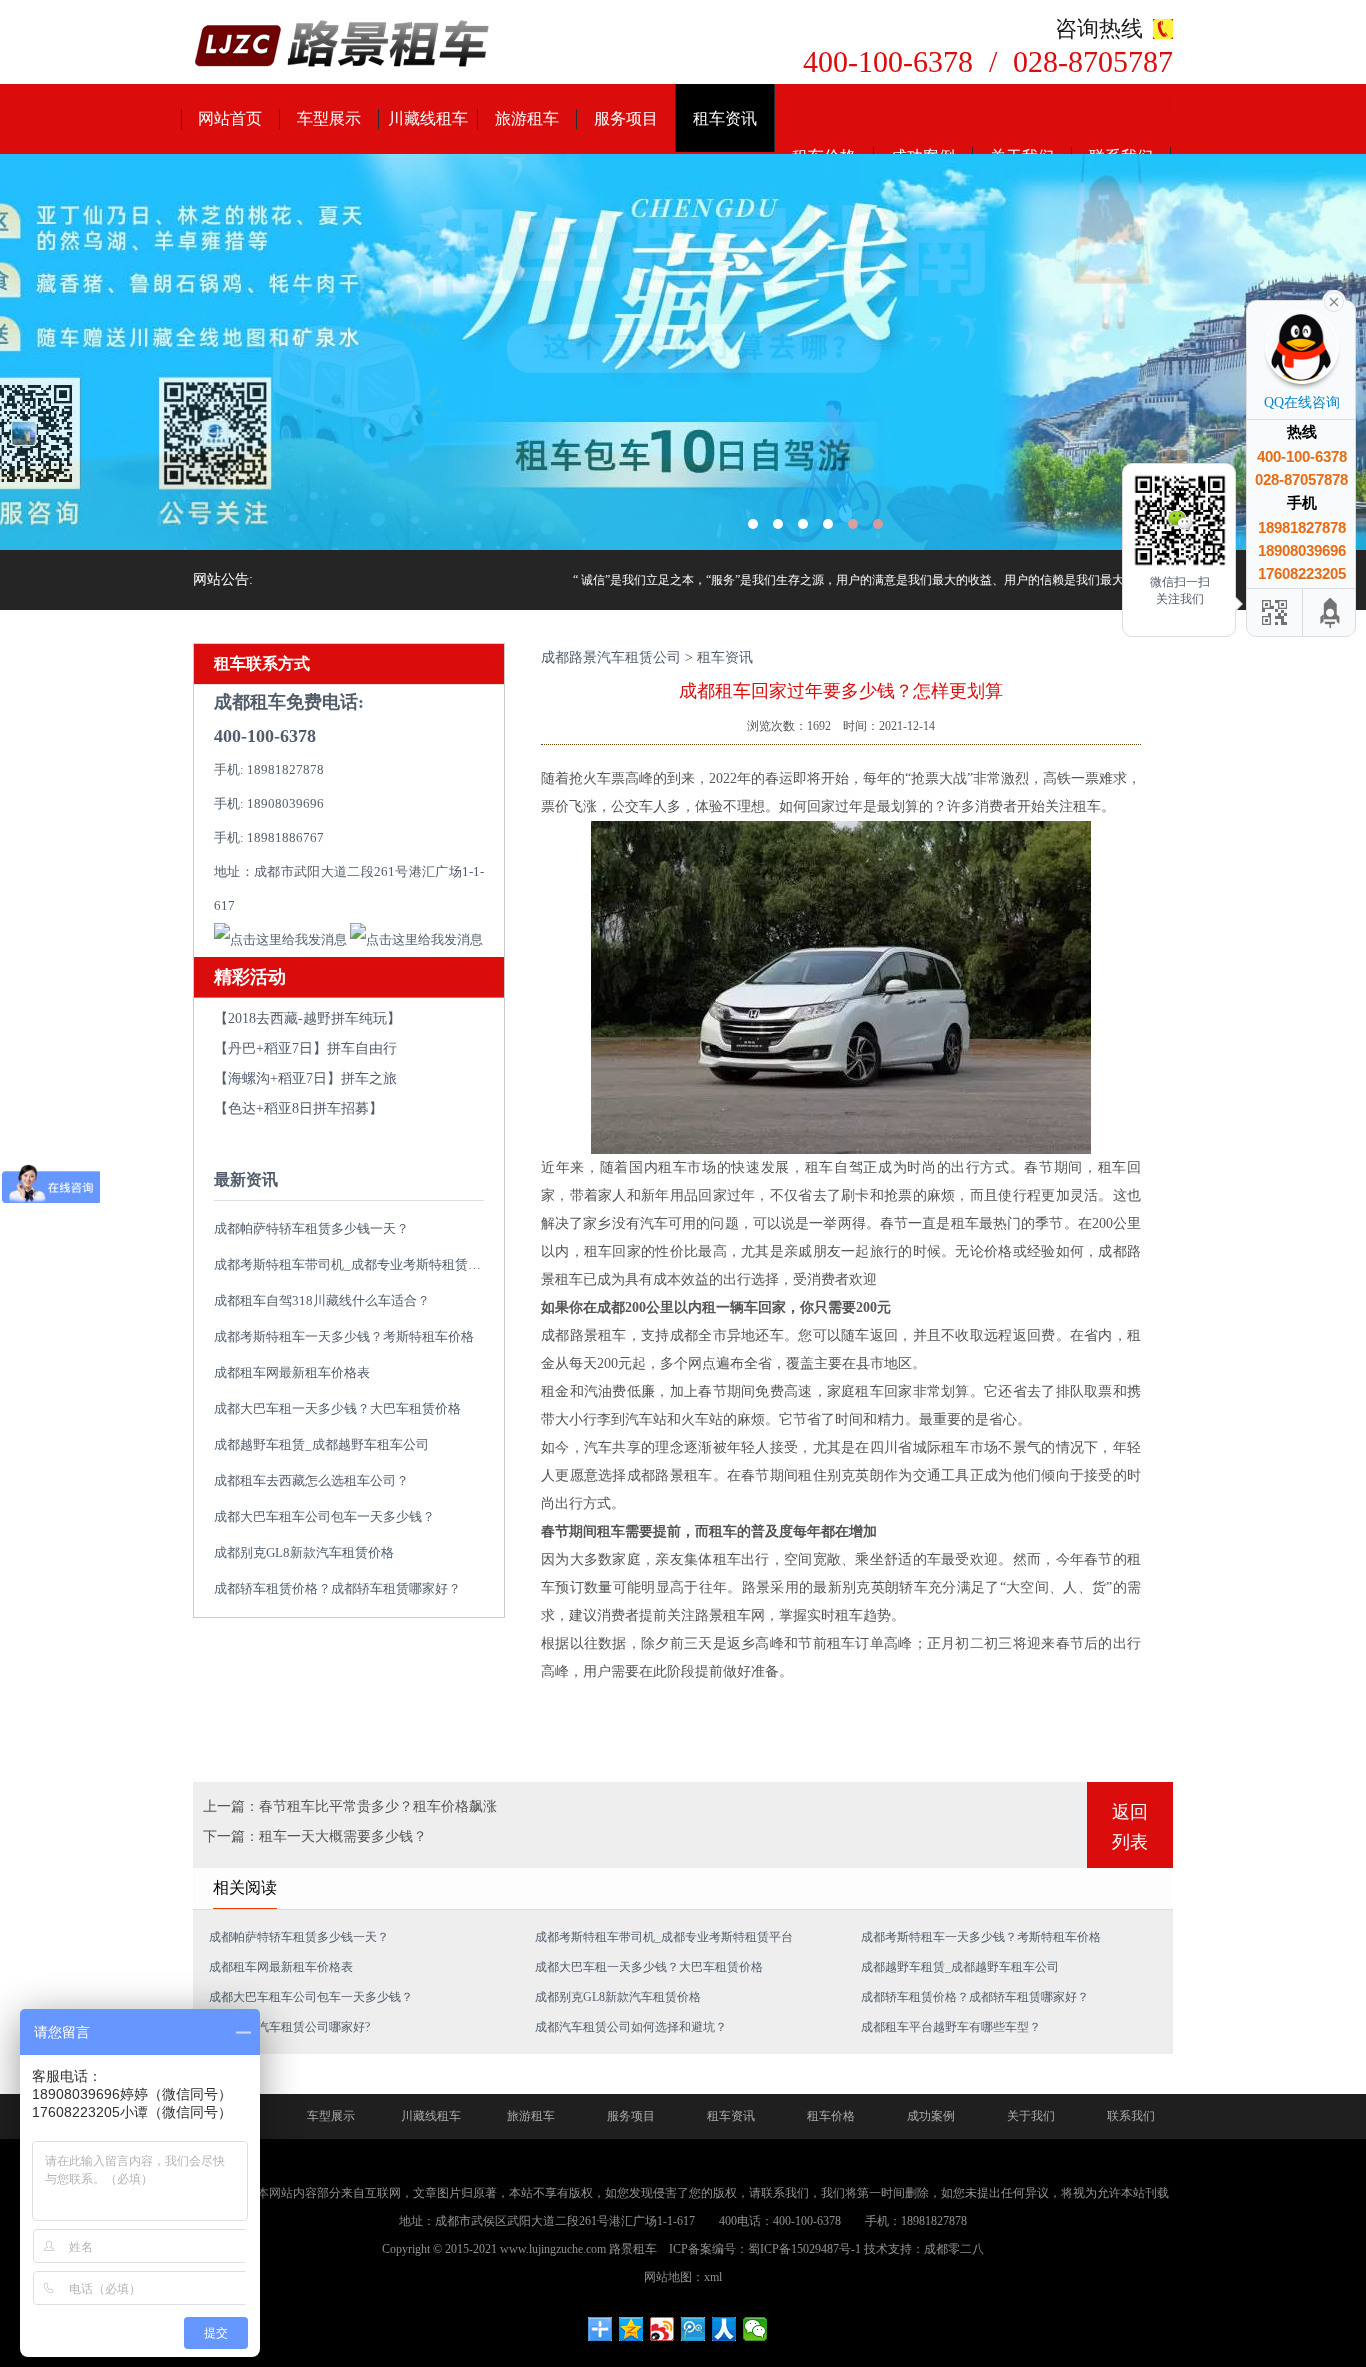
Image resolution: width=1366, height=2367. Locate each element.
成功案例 (931, 2116)
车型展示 (329, 118)
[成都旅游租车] (683, 352)
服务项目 (626, 118)
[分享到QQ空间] (631, 2329)
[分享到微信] (755, 2329)
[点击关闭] (1334, 300)
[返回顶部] (1331, 612)
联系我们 (1131, 2116)
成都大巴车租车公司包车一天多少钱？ (324, 1516)
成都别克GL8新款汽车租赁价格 (304, 1552)
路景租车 (633, 2249)
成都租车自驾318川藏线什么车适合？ (322, 1300)
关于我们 (1031, 2116)
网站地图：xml (683, 2277)
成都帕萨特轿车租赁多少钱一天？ (311, 1228)
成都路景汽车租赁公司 (611, 657)
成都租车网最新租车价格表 (292, 1372)
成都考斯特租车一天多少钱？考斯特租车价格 (344, 1336)
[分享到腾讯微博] (693, 2329)
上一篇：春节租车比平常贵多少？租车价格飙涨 (350, 1806)
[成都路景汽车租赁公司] (343, 45)
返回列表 (1130, 1827)
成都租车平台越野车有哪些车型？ (951, 2027)
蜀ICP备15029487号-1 (804, 2249)
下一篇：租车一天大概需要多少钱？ (315, 1836)
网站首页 (230, 118)
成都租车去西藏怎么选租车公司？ (311, 1480)
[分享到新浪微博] (662, 2329)
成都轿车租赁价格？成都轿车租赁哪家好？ (337, 1588)
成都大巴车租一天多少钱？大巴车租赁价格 (337, 1408)
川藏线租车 (428, 118)
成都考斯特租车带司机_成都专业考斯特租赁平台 (354, 1264)
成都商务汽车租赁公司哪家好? (289, 2027)
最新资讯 (246, 1179)
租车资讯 (725, 118)
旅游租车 (527, 118)
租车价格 (831, 2116)
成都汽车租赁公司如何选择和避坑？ (631, 2027)
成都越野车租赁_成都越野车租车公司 (321, 1444)
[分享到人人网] (724, 2329)
